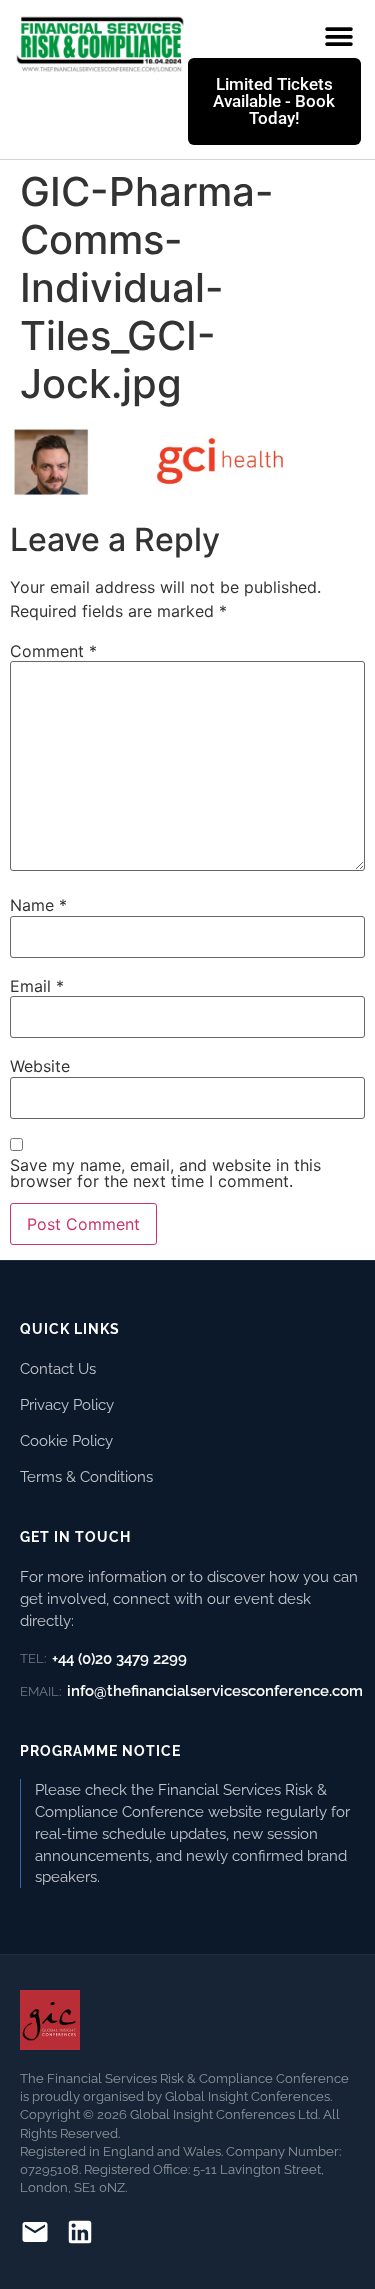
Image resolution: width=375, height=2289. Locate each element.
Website (40, 1066)
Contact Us (58, 1368)
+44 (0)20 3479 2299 (103, 1659)
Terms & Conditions (86, 1476)
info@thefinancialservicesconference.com (191, 1691)
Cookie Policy (66, 1440)
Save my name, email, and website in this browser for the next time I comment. (165, 1173)
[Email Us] (35, 2235)
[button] (338, 36)
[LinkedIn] (80, 2235)
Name (38, 905)
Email (37, 986)
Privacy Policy (67, 1404)
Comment (53, 651)
